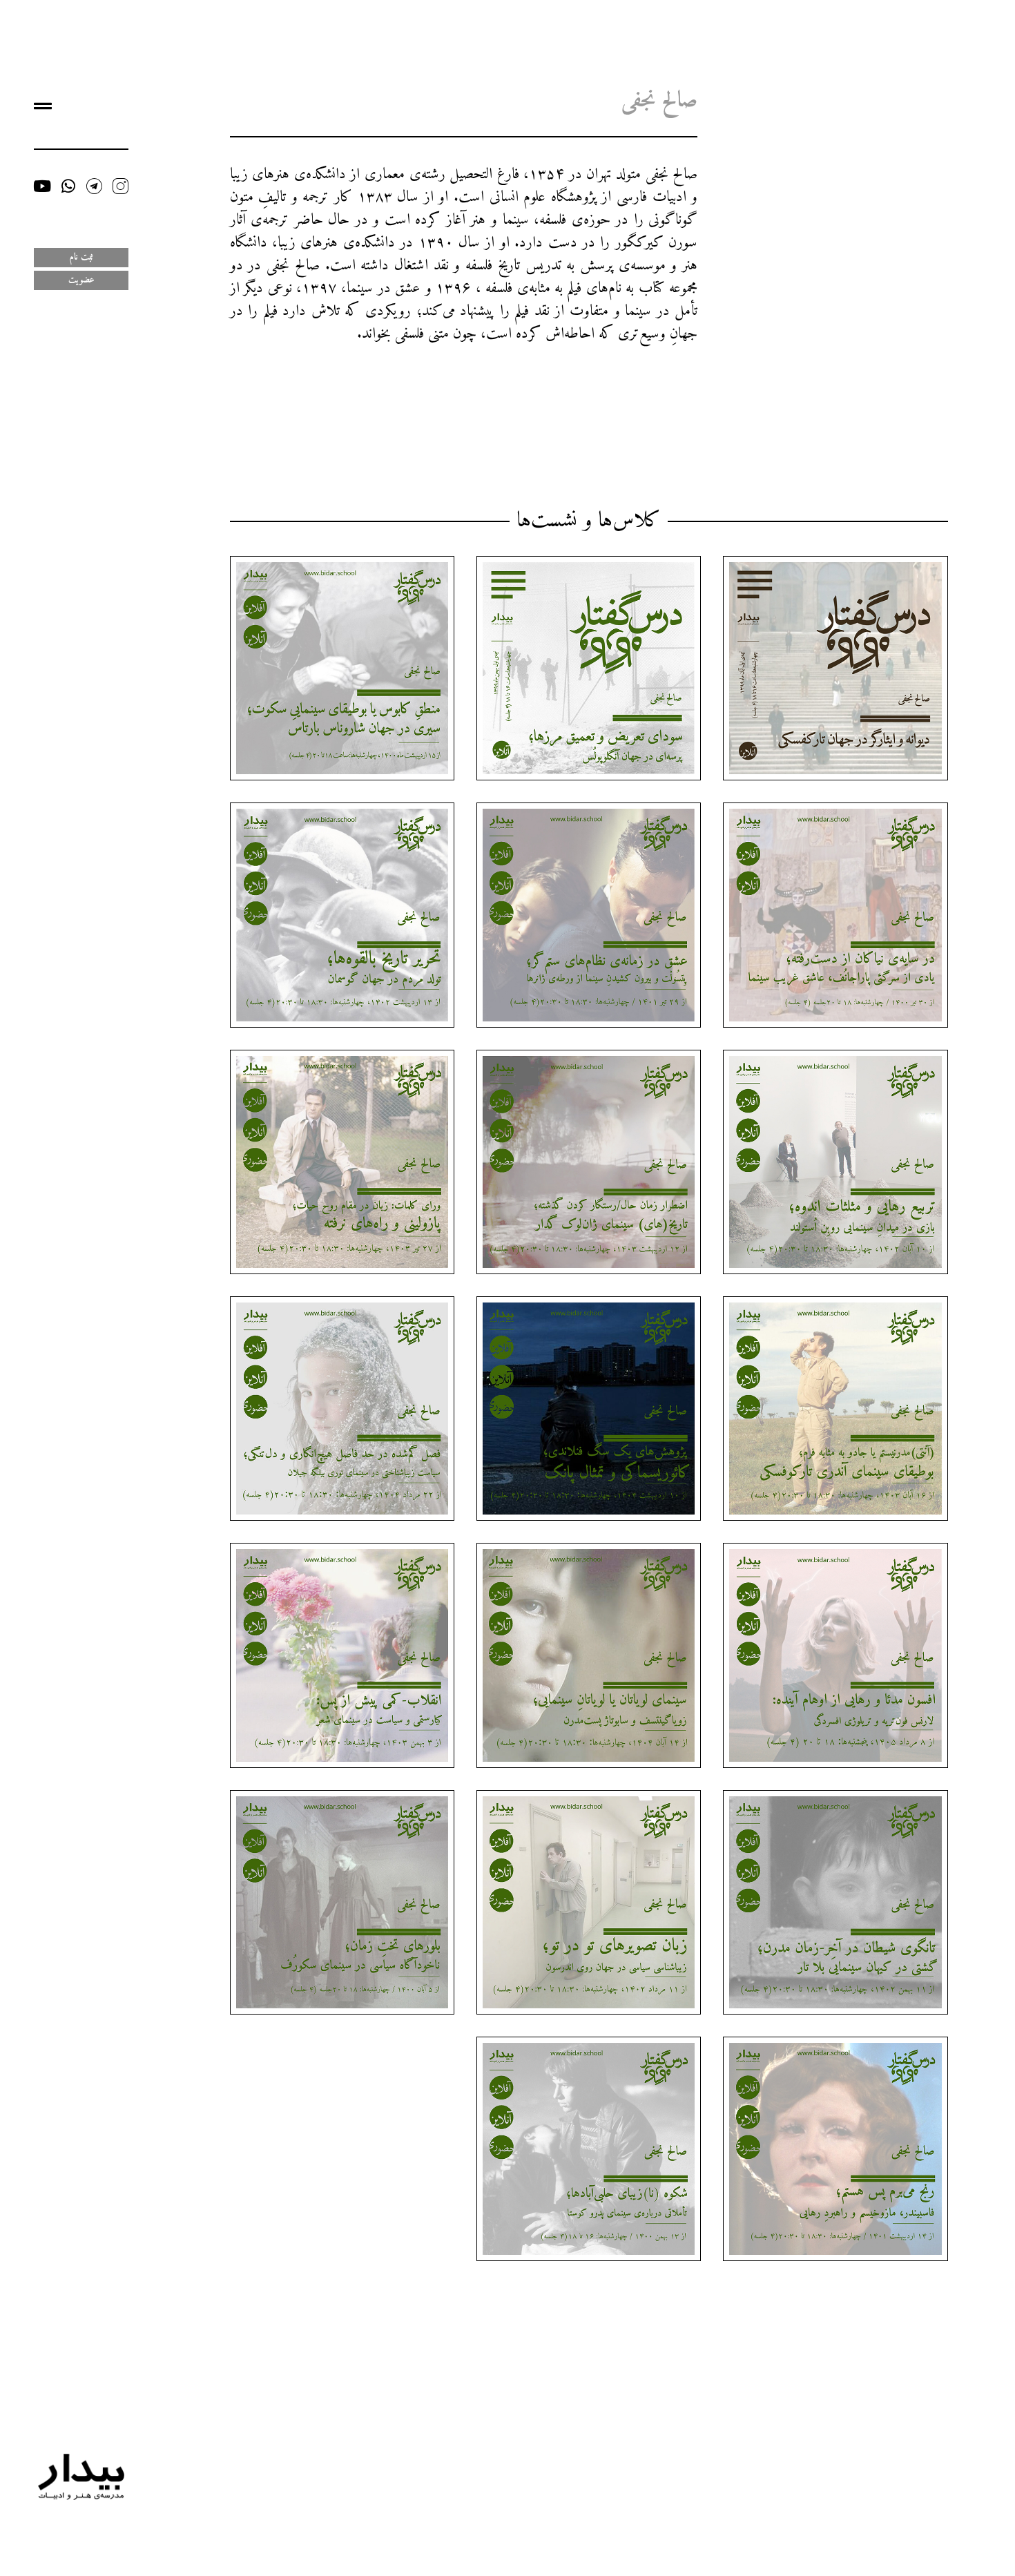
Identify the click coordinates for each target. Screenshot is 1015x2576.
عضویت (81, 280)
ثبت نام (81, 257)
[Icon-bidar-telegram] (94, 186)
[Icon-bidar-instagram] (120, 186)
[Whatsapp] (68, 186)
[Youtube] (42, 186)
